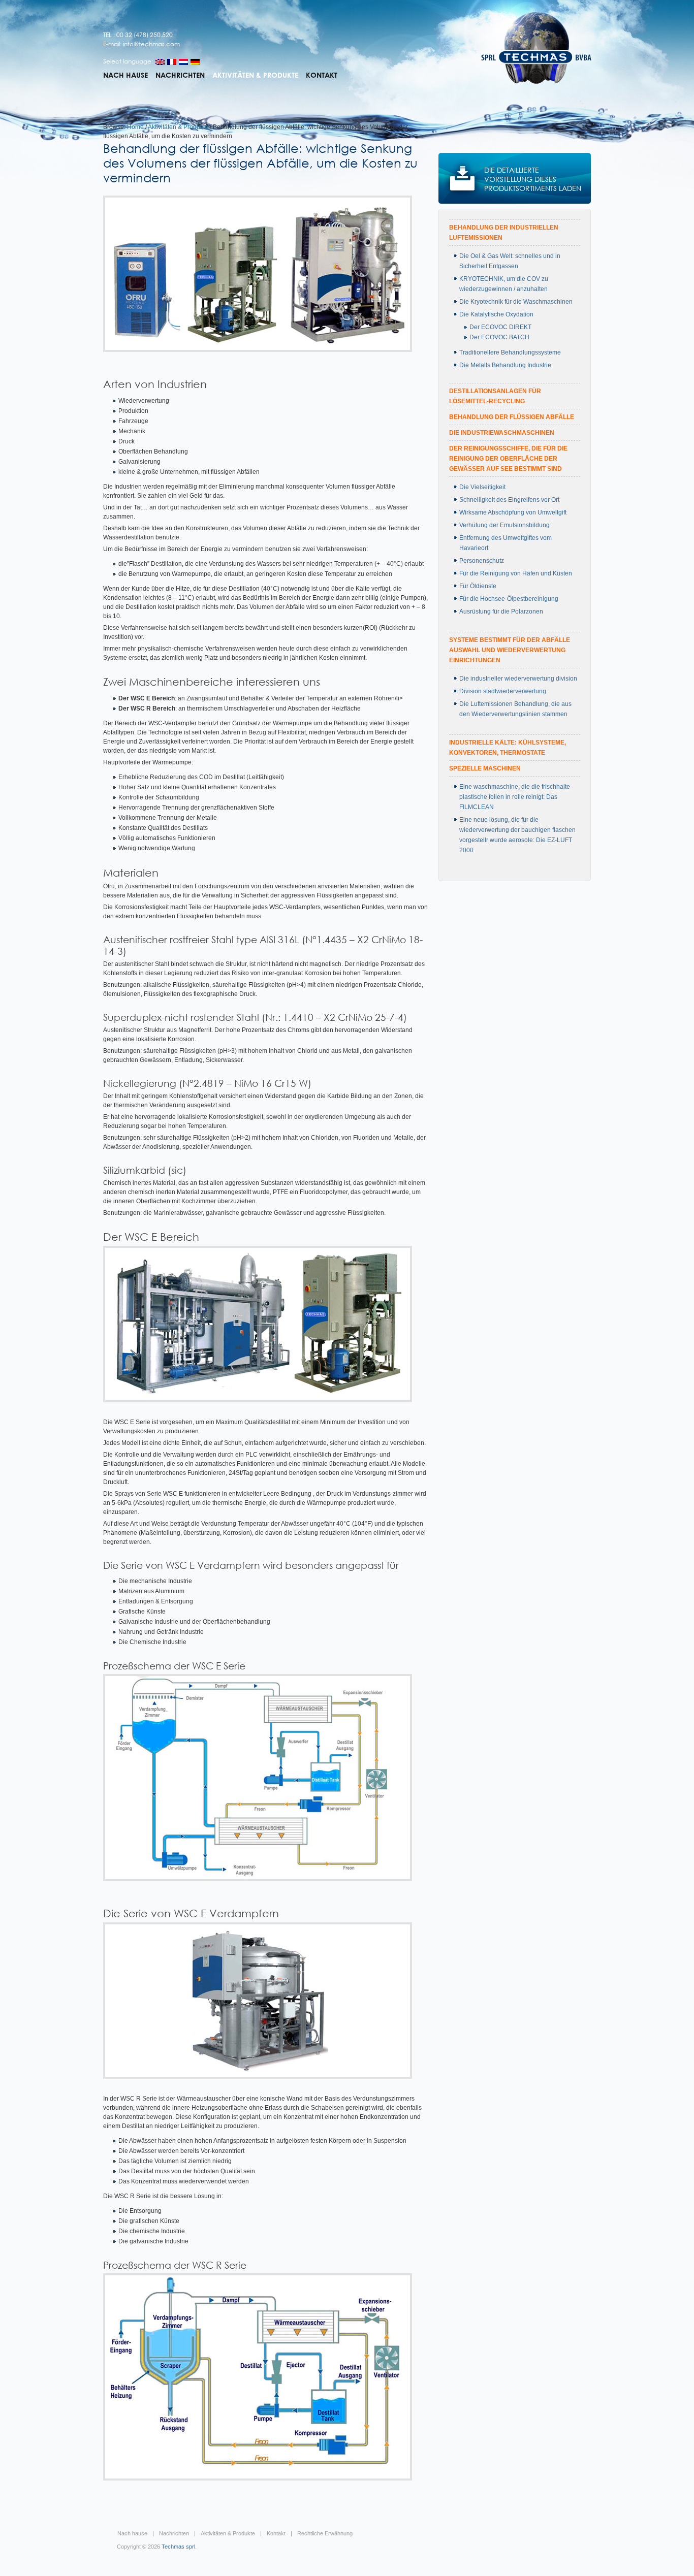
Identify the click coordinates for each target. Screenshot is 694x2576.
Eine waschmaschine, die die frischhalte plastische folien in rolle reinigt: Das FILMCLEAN (515, 797)
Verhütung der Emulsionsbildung (504, 525)
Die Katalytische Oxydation (496, 314)
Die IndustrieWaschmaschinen (502, 433)
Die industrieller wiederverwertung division (518, 679)
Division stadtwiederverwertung (503, 691)
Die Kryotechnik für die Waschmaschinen (516, 302)
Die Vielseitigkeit (482, 487)
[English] (160, 62)
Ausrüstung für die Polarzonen (501, 611)
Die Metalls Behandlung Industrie (505, 365)
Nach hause (125, 75)
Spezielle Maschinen (485, 768)
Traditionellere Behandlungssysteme (510, 352)
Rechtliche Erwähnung (325, 2533)
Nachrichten (180, 75)
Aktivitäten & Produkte (255, 75)
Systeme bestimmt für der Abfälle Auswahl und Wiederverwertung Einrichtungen (510, 650)
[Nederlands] (183, 62)
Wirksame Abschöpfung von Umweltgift (513, 512)
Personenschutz (482, 561)
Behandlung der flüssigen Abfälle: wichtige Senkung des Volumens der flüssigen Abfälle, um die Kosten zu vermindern (260, 163)
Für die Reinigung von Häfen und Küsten (516, 573)
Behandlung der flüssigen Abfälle (512, 417)
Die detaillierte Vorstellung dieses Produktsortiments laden (533, 179)
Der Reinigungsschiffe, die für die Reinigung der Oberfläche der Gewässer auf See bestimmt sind (508, 459)
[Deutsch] (195, 62)
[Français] (172, 62)
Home (135, 127)
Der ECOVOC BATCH (499, 337)
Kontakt (322, 75)
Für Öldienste (478, 586)
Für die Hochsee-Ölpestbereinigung (509, 599)
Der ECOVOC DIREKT (500, 327)
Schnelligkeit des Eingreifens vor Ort (509, 500)
